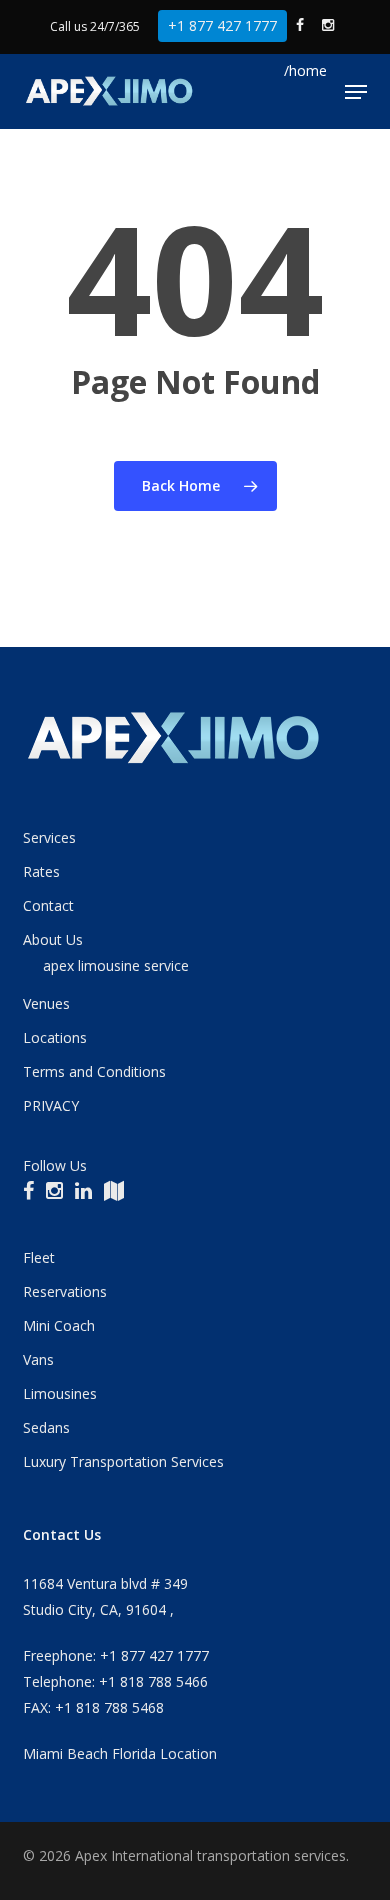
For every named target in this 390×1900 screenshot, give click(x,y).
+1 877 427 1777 (222, 25)
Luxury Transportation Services (123, 1461)
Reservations (65, 1291)
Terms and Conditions (94, 1071)
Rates (41, 871)
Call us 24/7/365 (95, 26)
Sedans (46, 1427)
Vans (38, 1359)
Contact (48, 905)
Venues (46, 1003)
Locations (55, 1037)
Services (49, 837)
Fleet (39, 1257)
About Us (53, 939)
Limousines (60, 1393)
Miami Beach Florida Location (120, 1753)
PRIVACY (51, 1105)
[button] (356, 92)
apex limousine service (116, 965)
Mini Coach (59, 1325)
